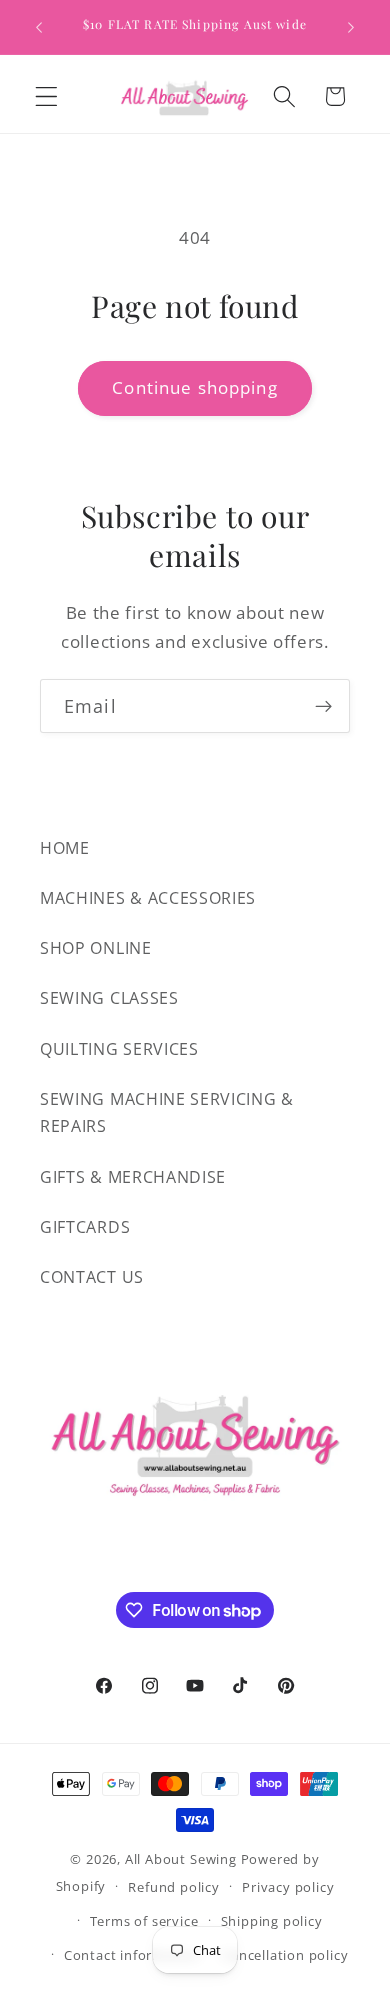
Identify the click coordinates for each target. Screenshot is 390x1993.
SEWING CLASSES (109, 998)
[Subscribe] (323, 706)
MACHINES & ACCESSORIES (148, 898)
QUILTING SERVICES (119, 1049)
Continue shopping (195, 387)
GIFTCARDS (85, 1227)
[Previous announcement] (39, 27)
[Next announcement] (351, 27)
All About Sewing (181, 1859)
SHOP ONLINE (96, 948)
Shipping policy (272, 1921)
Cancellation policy (285, 1955)
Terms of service (144, 1921)
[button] (46, 96)
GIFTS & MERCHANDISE (133, 1177)
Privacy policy (288, 1887)
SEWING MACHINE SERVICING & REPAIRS (167, 1112)
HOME (65, 848)
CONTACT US (92, 1277)
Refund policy (173, 1887)
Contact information (132, 1955)
